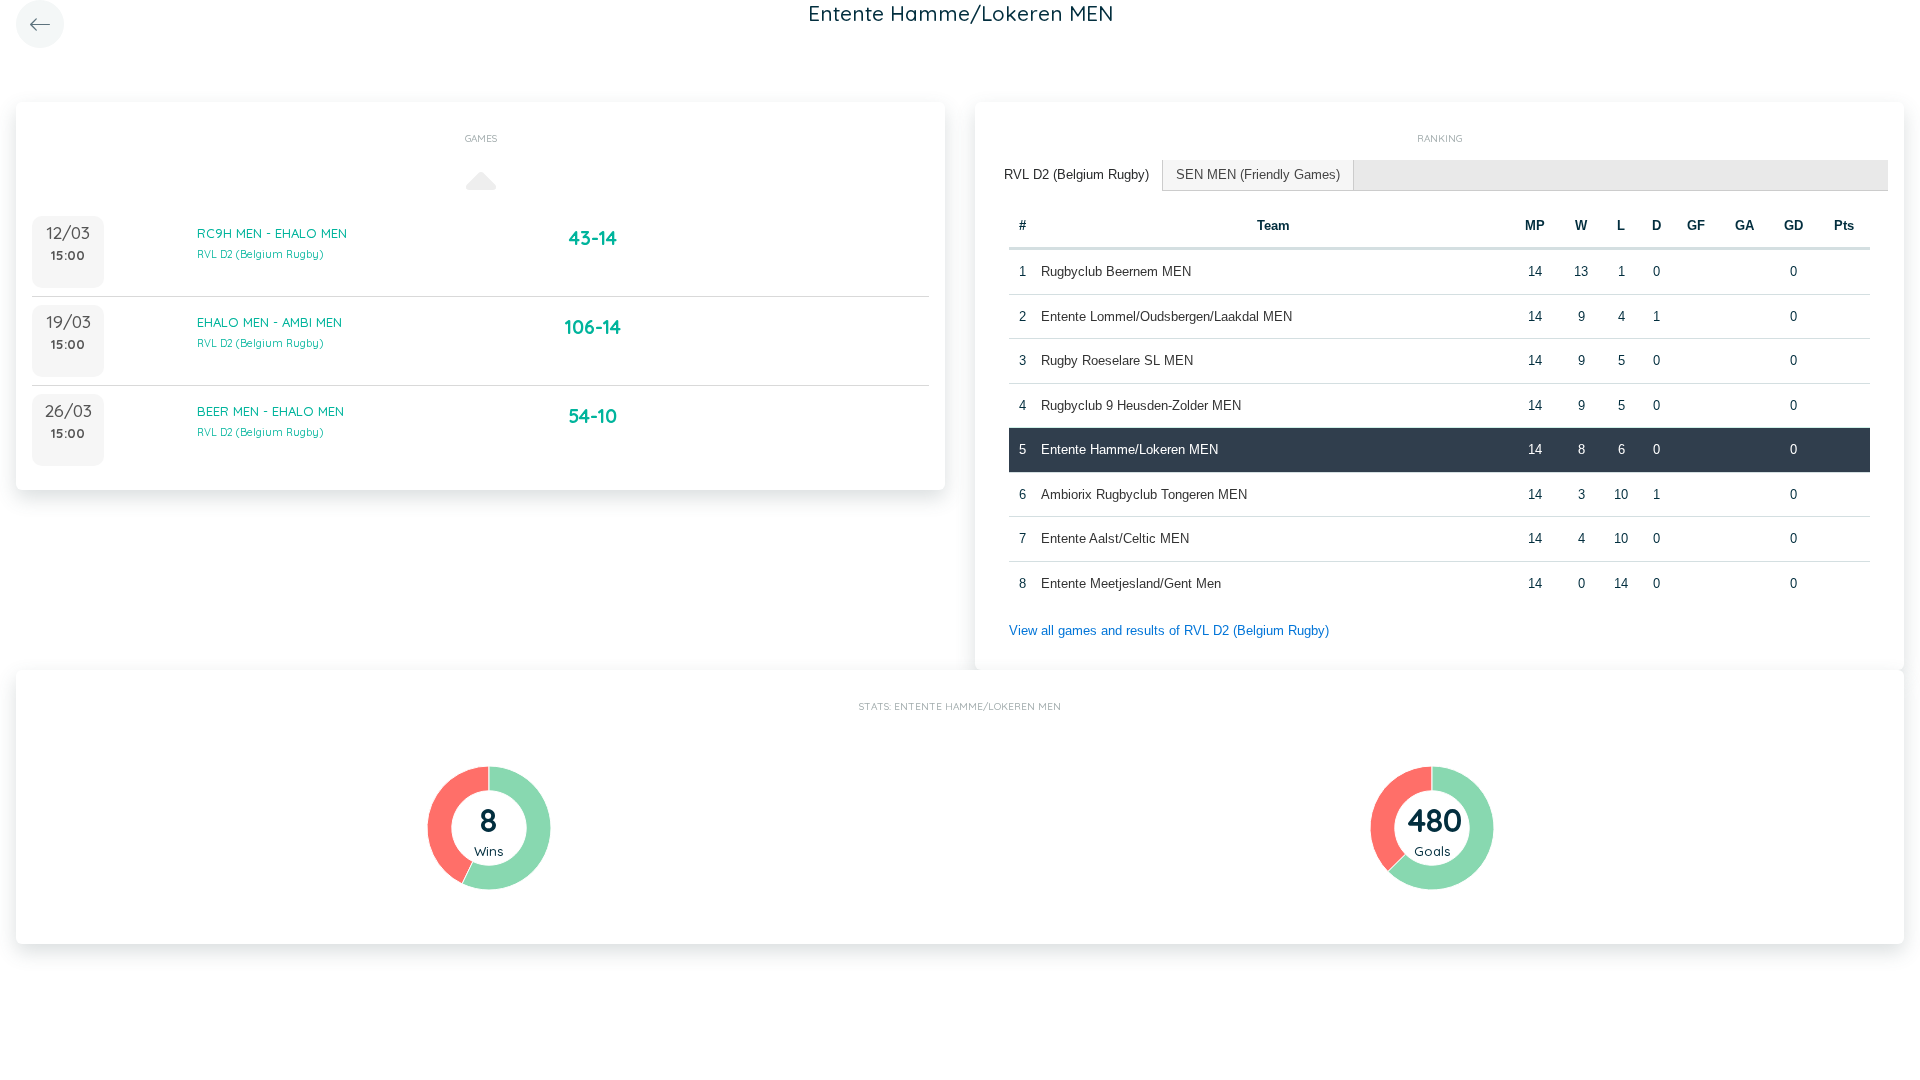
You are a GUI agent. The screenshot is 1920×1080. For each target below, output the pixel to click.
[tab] (1077, 175)
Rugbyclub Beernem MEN (1116, 271)
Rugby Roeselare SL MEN (1117, 360)
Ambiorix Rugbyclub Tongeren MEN (1144, 494)
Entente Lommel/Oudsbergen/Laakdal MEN (1166, 316)
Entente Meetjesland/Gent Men (1131, 583)
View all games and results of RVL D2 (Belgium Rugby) (1169, 630)
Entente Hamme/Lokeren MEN (1129, 449)
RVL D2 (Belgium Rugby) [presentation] (1076, 174)
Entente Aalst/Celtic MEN (1115, 538)
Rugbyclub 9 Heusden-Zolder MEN (1141, 405)
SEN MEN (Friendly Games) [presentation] (1258, 174)
